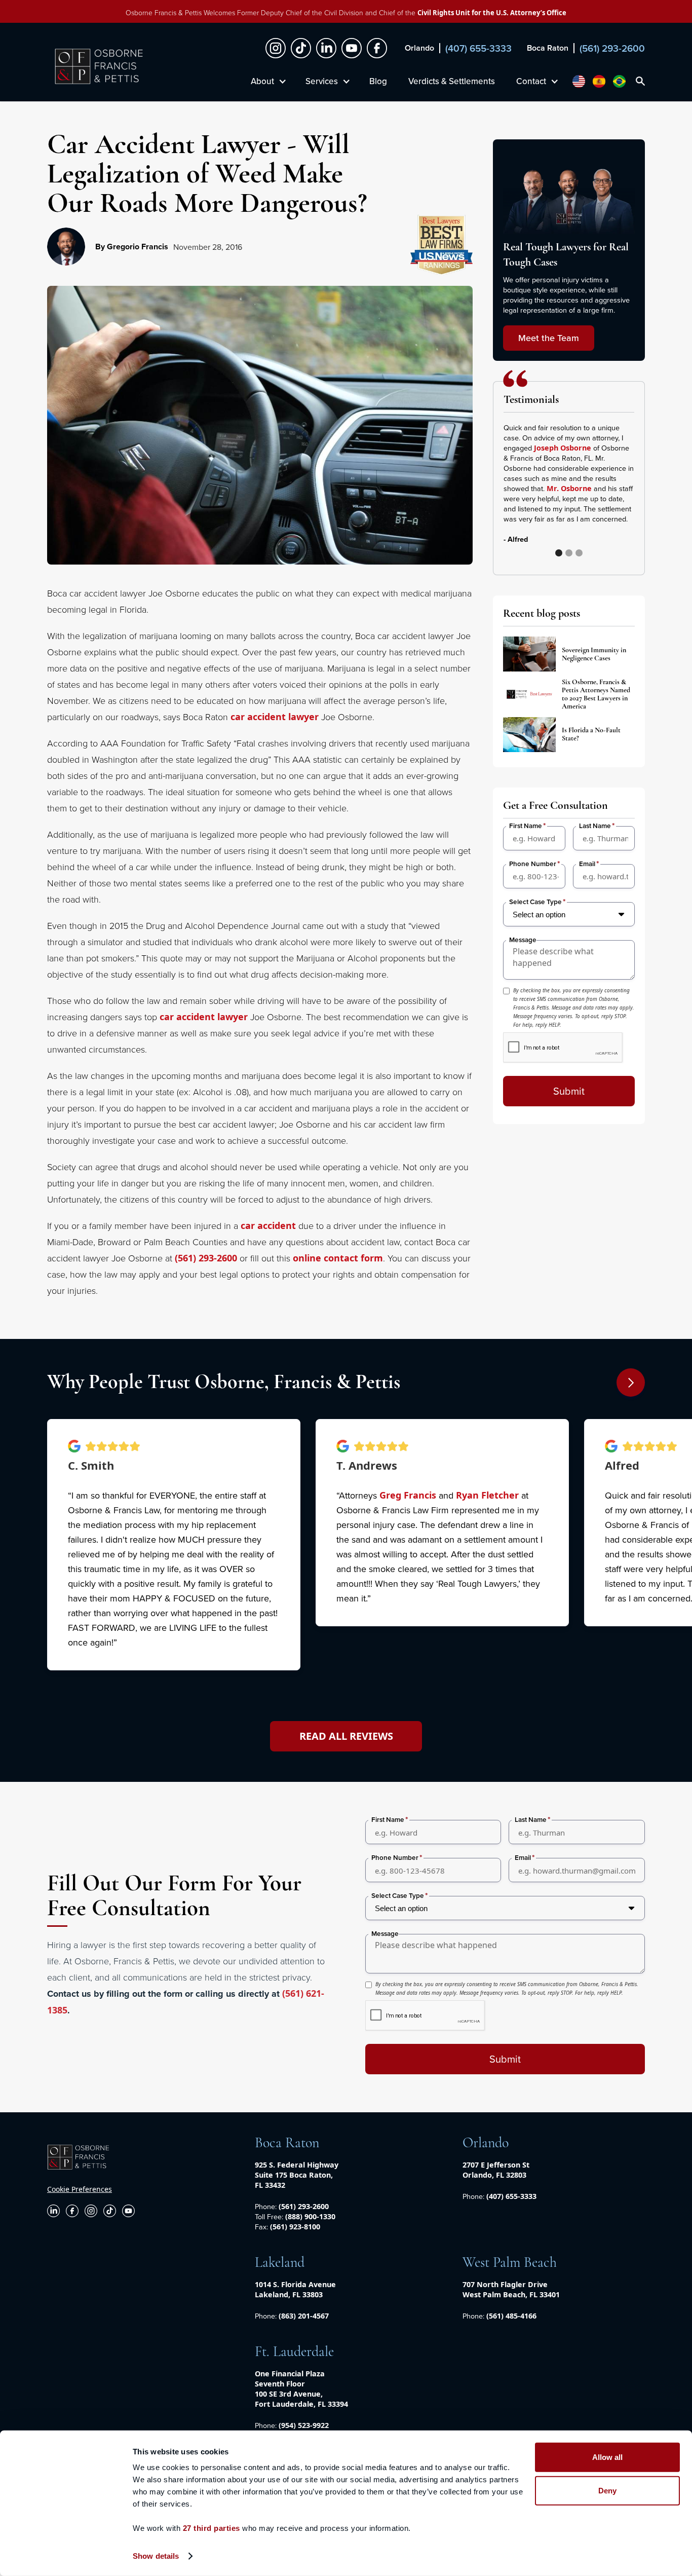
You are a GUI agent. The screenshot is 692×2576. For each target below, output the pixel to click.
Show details (156, 2556)
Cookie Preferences (80, 2189)
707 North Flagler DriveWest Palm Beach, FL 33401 (511, 2289)
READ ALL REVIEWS (346, 1736)
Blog (378, 81)
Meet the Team (549, 338)
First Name (526, 826)
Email (587, 864)
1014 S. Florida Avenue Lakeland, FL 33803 (295, 2289)
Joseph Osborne (563, 448)
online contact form (338, 1258)
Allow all (607, 2457)
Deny (607, 2490)
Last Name (595, 826)
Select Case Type (535, 902)
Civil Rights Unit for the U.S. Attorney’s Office (492, 13)
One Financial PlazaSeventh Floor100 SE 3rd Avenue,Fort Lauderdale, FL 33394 (301, 2389)
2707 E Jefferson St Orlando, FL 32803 (496, 2170)
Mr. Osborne (569, 488)
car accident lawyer (275, 717)
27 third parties (212, 2528)
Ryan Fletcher (487, 1495)
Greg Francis (408, 1495)
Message (523, 940)
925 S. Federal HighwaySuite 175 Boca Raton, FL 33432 (297, 2175)
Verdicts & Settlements (452, 81)
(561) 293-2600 (206, 1258)
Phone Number (533, 864)
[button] (614, 489)
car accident (268, 1225)
